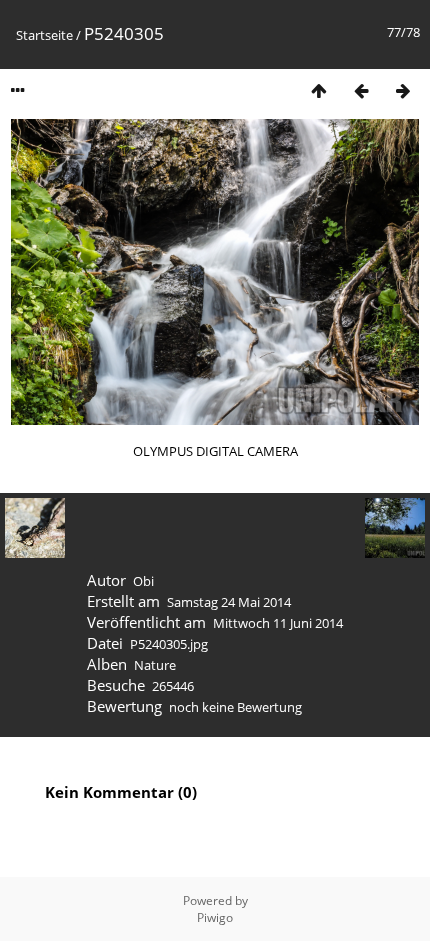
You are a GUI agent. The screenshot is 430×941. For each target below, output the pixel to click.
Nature (155, 665)
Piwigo (215, 917)
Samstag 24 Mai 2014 (229, 602)
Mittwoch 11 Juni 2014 (278, 623)
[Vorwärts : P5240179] (403, 90)
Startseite (44, 35)
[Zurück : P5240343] (361, 90)
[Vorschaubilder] (319, 90)
